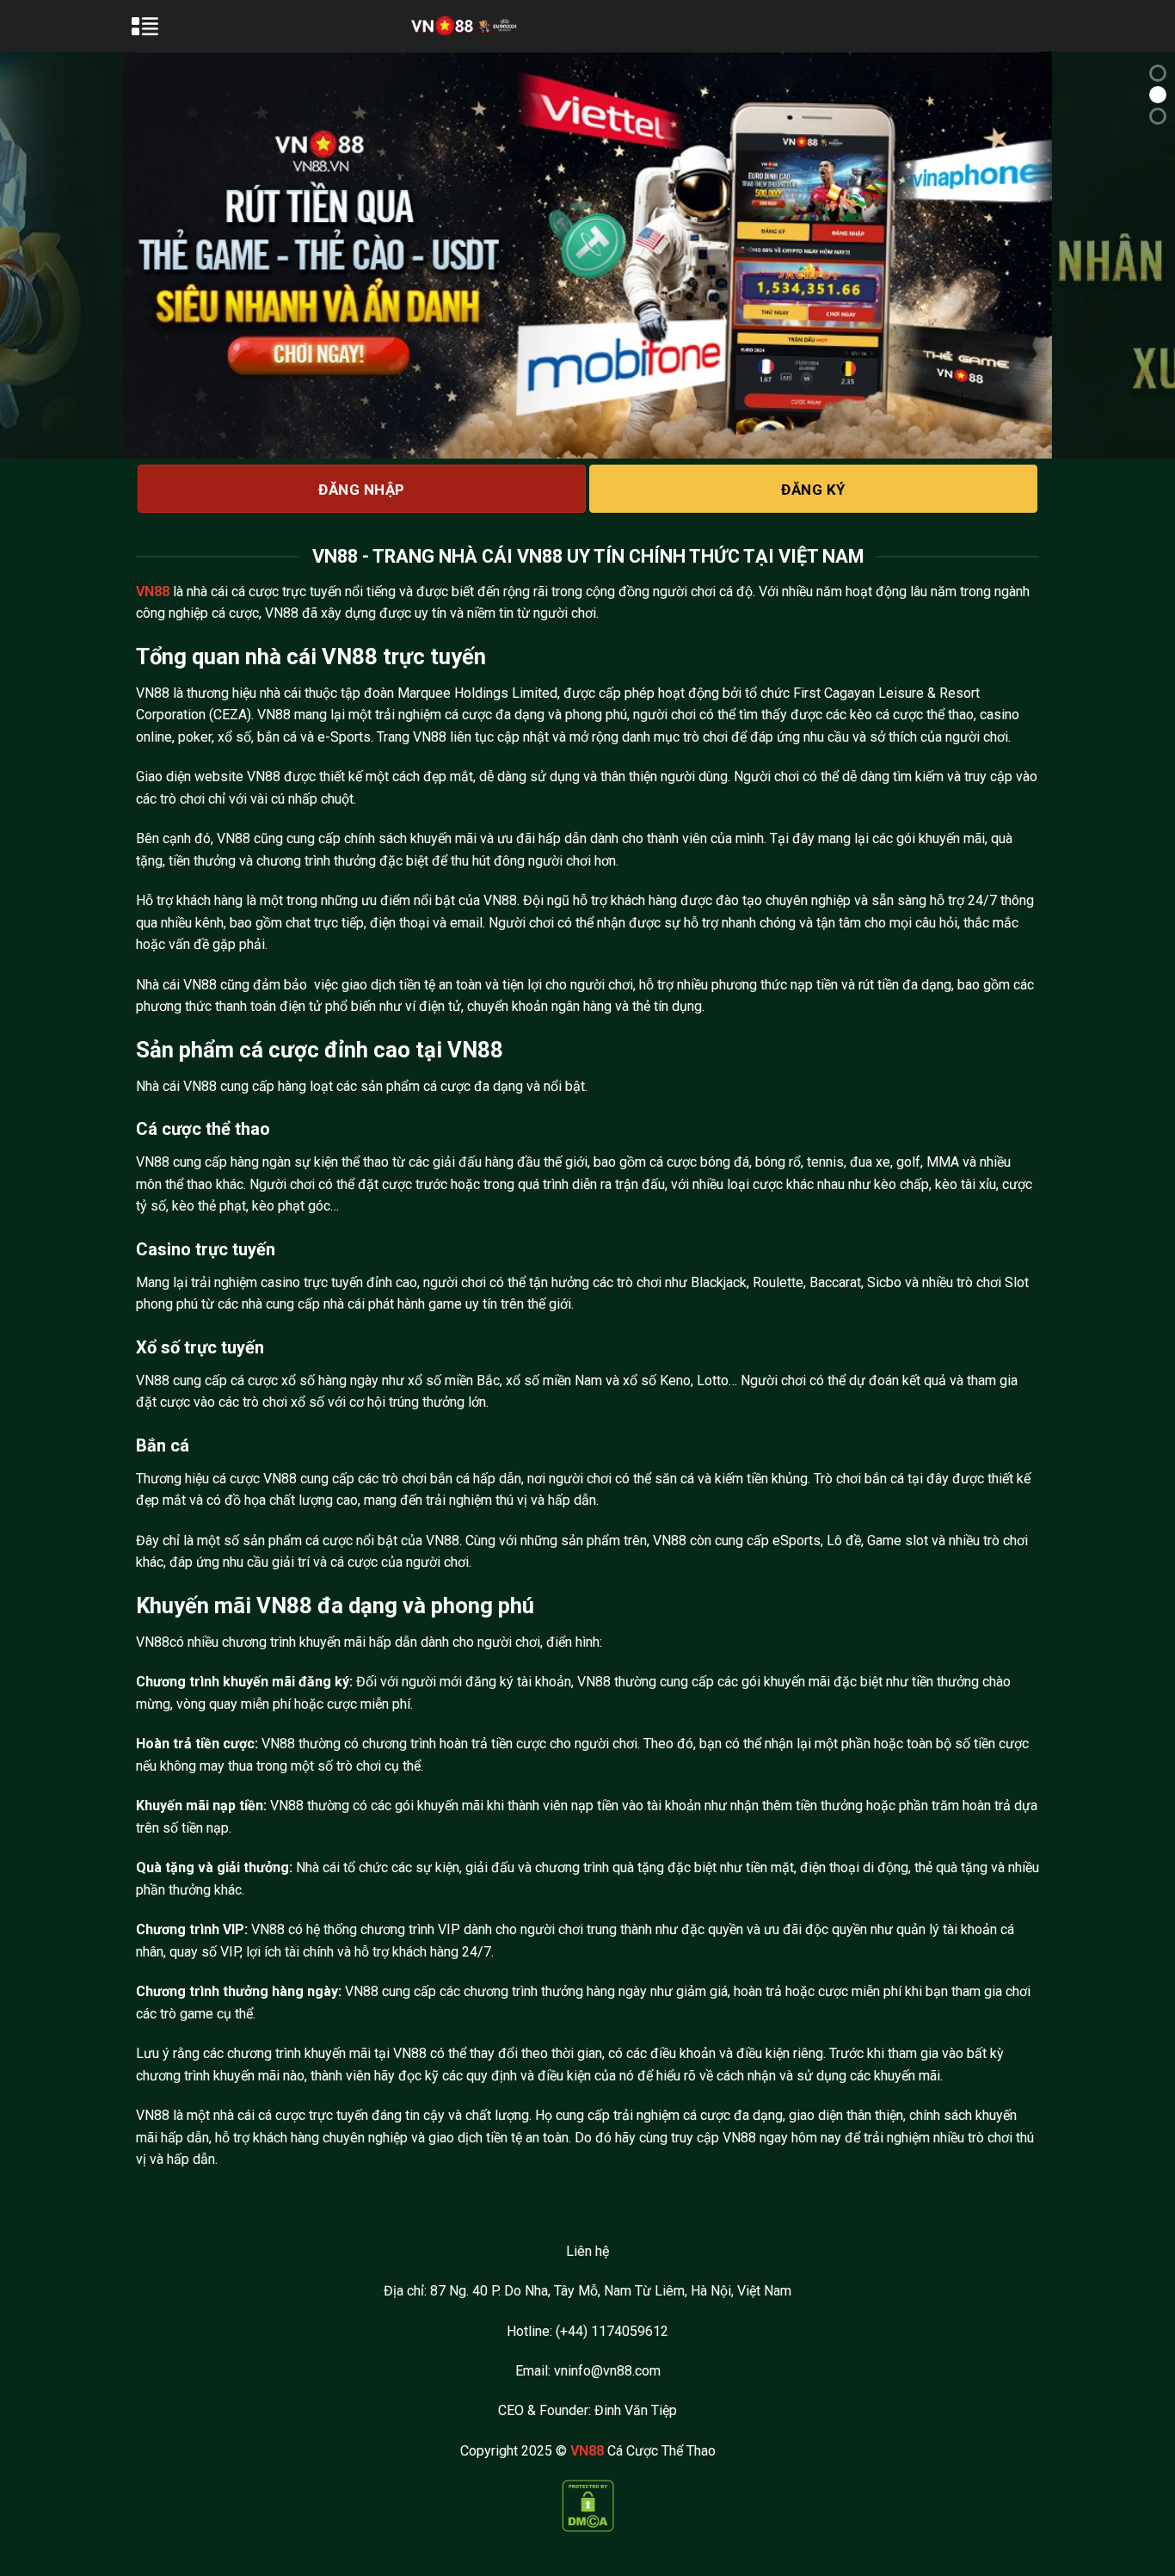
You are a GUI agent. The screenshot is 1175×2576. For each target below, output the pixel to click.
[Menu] (155, 34)
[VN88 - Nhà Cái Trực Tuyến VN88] (465, 25)
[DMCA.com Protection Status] (588, 2505)
